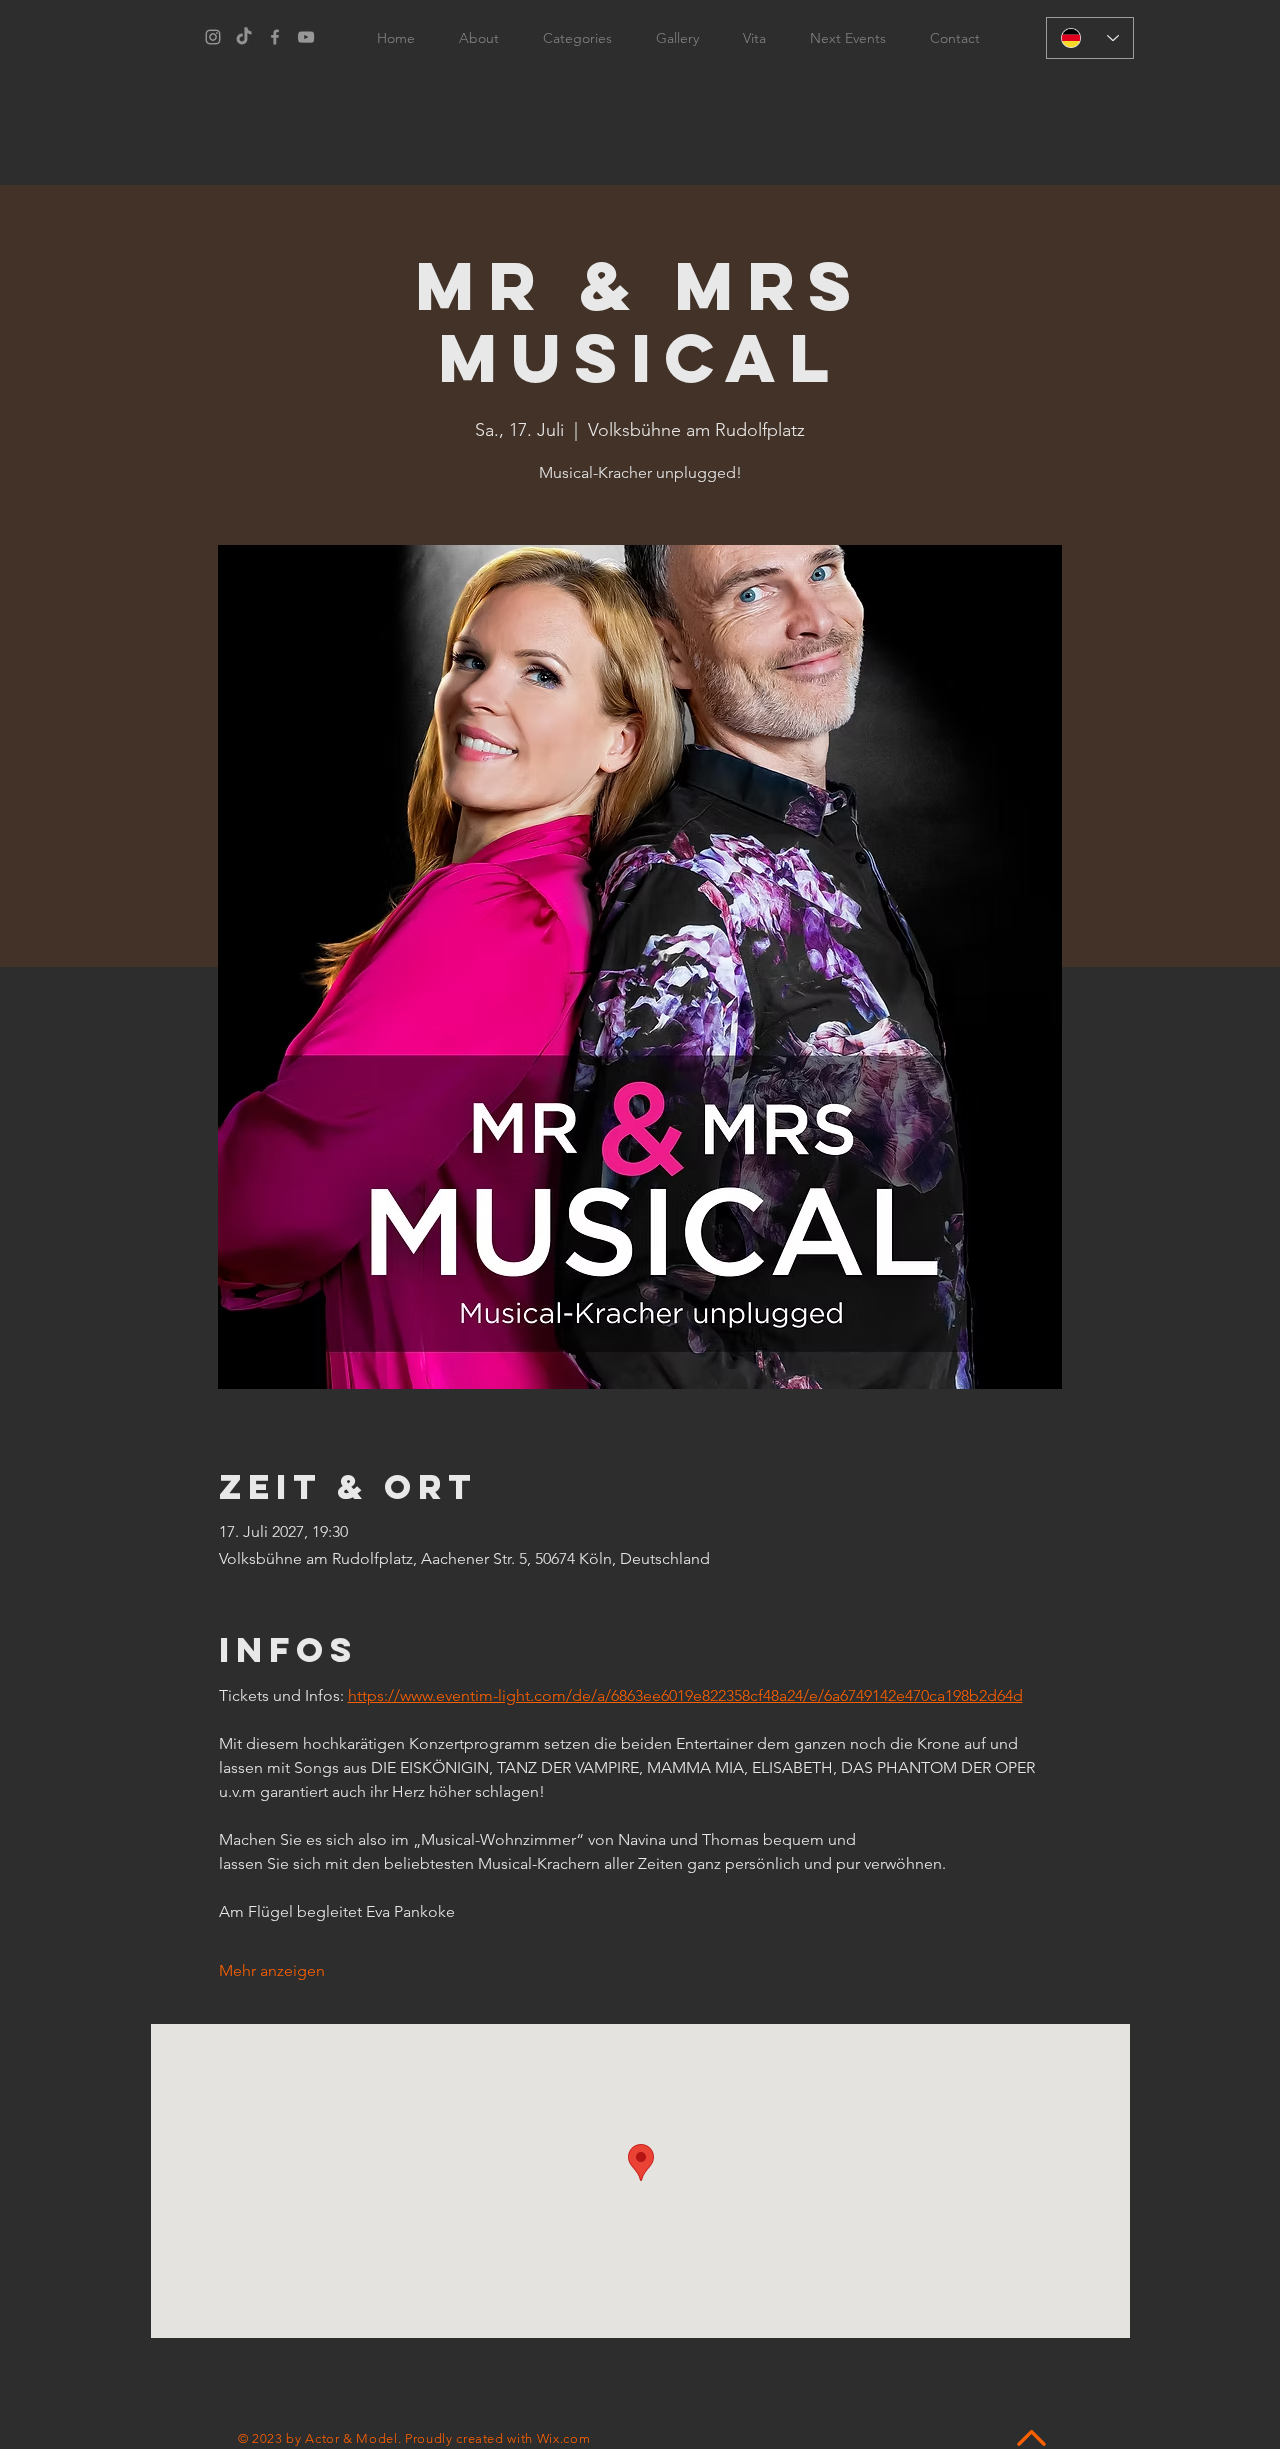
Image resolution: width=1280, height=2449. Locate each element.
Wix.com (564, 2438)
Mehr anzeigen (272, 1970)
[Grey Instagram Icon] (213, 37)
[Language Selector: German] (1090, 38)
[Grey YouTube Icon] (306, 37)
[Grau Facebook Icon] (275, 37)
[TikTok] (244, 37)
